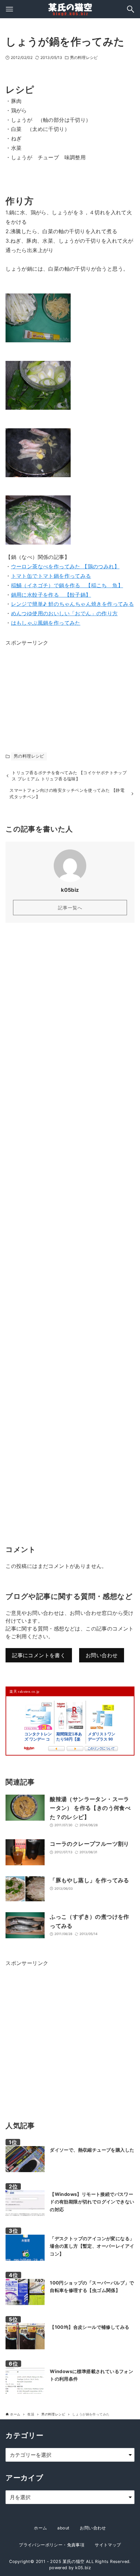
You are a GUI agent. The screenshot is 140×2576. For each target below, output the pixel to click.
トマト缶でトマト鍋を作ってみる (51, 576)
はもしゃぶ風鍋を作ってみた (46, 623)
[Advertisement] (54, 688)
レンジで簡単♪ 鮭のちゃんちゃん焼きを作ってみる (73, 604)
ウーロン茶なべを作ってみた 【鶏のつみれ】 (65, 566)
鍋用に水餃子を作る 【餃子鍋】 (51, 595)
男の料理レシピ (84, 57)
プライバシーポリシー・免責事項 (52, 2545)
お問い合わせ (102, 1655)
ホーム (40, 2528)
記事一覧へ (70, 908)
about (63, 2528)
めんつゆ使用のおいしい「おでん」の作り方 (64, 613)
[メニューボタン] (9, 9)
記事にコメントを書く (39, 1655)
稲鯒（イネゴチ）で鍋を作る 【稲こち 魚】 (67, 585)
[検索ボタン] (131, 9)
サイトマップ (108, 2545)
